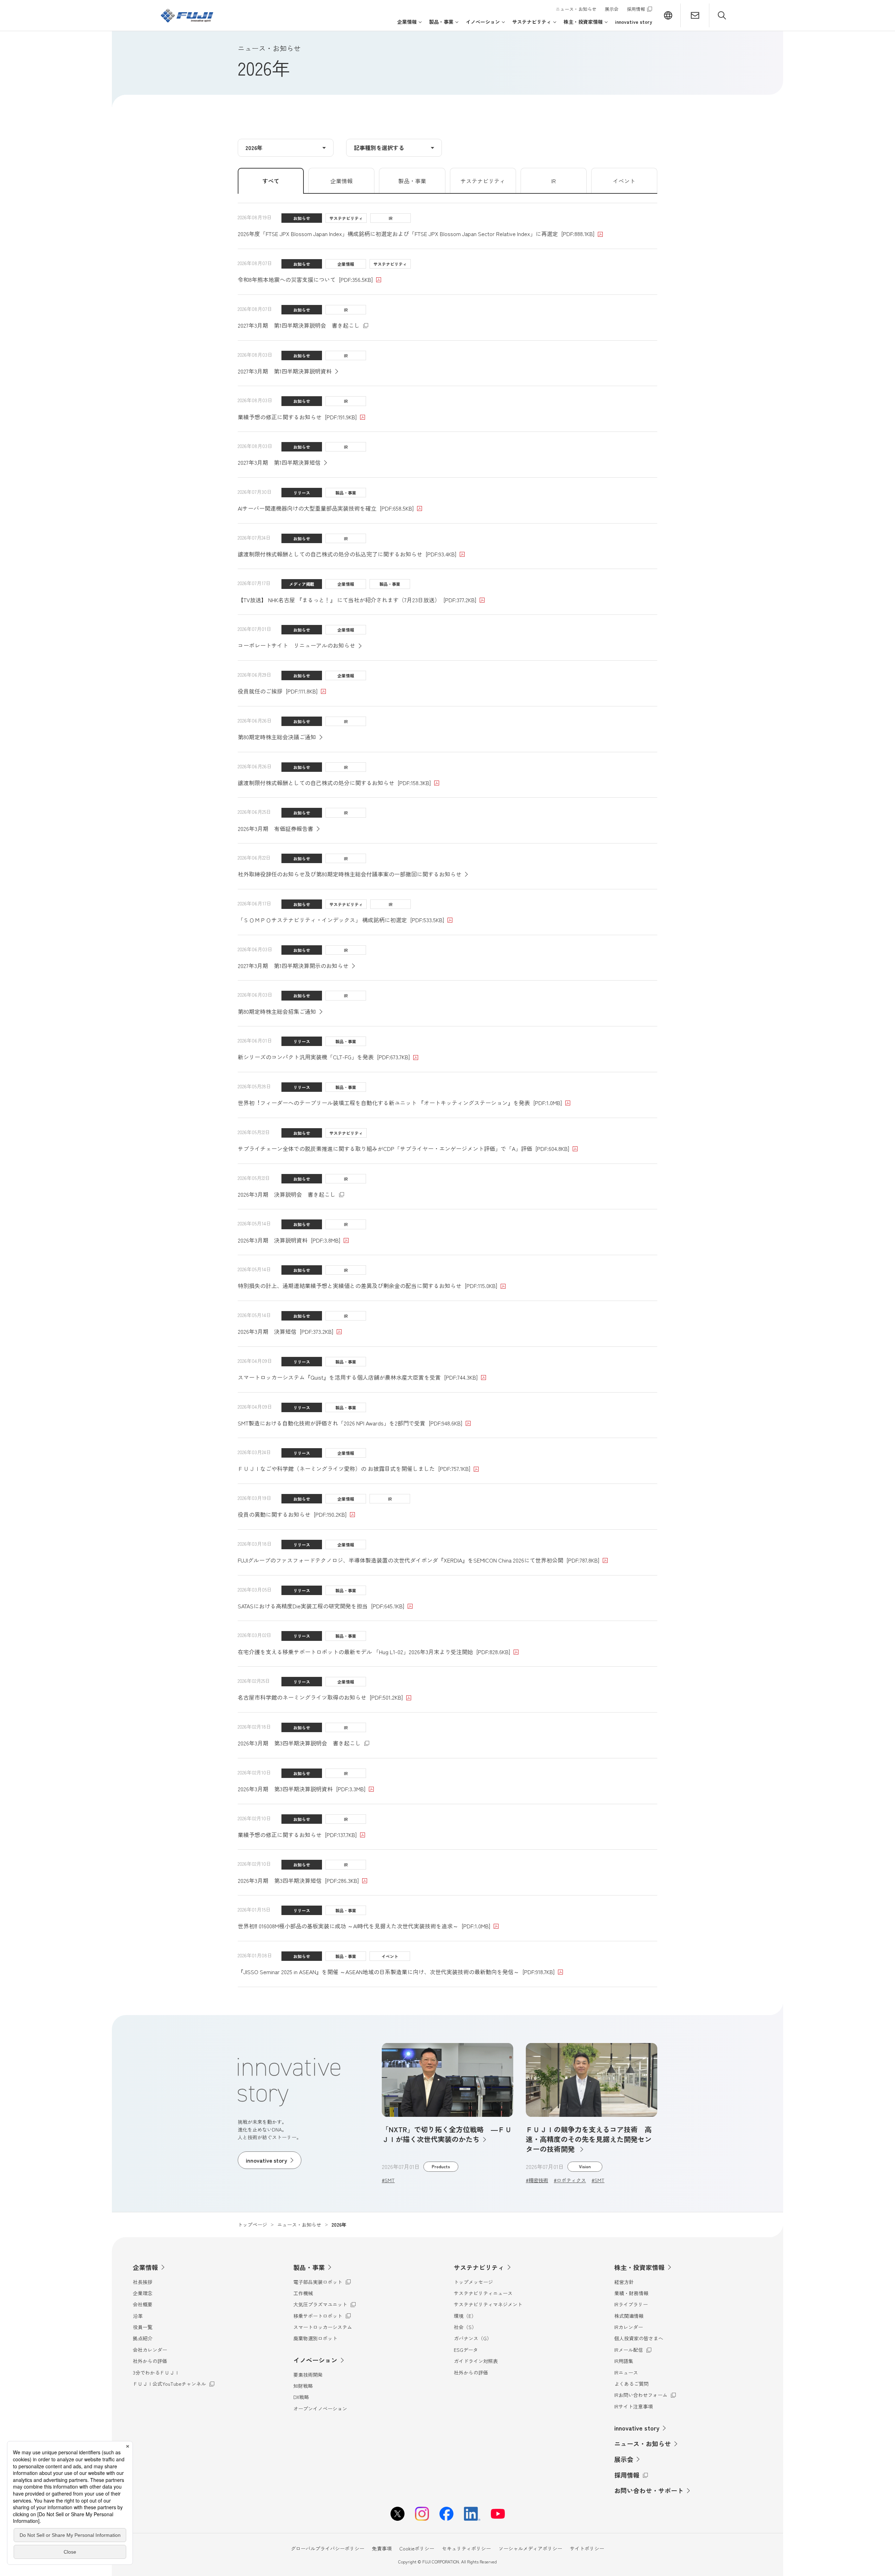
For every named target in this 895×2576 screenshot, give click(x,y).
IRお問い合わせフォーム (643, 2395)
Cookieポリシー (417, 2548)
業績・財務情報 (631, 2293)
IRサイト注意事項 (633, 2406)
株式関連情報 (629, 2316)
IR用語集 (624, 2361)
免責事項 (382, 2548)
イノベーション (315, 2360)
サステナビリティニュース (483, 2293)
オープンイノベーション (320, 2408)
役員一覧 (143, 2327)
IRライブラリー (631, 2304)
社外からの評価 (150, 2361)
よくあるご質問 (631, 2384)
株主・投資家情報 (639, 2267)
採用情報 (639, 9)
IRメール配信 (633, 2350)
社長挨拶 (143, 2282)
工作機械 (303, 2293)
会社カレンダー (150, 2350)
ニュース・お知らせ (576, 9)
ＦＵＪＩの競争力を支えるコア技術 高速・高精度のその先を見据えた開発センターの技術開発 (589, 2139)
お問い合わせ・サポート (649, 2490)
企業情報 (145, 2267)
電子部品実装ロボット (322, 2282)
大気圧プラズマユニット (323, 2304)
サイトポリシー (587, 2548)
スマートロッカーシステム (323, 2327)
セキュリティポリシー (466, 2548)
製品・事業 (309, 2267)
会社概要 (143, 2304)
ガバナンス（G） (473, 2338)
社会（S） (465, 2327)
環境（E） (465, 2316)
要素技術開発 (308, 2375)
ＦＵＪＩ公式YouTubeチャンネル (169, 2384)
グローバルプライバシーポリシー (328, 2548)
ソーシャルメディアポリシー (530, 2548)
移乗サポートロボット (322, 2316)
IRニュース (626, 2372)
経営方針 (624, 2282)
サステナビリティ (479, 2267)
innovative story (637, 2428)
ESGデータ (466, 2350)
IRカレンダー (629, 2327)
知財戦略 (303, 2386)
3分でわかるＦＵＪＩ (156, 2372)
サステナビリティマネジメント (488, 2304)
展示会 (612, 9)
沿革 (138, 2316)
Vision (585, 2166)
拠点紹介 (143, 2338)
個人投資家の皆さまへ (639, 2338)
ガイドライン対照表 (476, 2361)
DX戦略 (301, 2397)
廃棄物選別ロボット (315, 2338)
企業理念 (143, 2293)
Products (441, 2166)
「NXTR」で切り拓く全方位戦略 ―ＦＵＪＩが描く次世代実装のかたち (447, 2134)
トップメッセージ (473, 2282)
